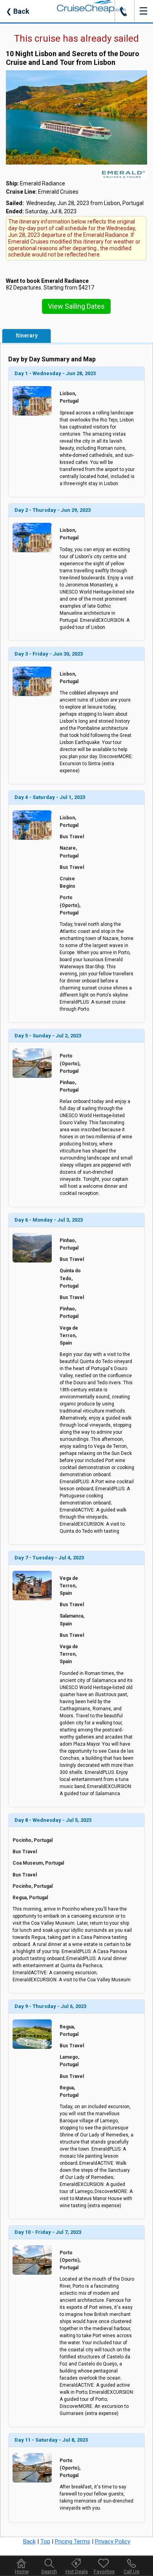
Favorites (104, 2571)
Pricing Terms (73, 2541)
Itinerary (27, 335)
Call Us (131, 2571)
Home (22, 2571)
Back (18, 11)
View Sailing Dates (76, 306)
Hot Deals (77, 2571)
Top (45, 2541)
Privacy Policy (113, 2541)
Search (49, 2571)
